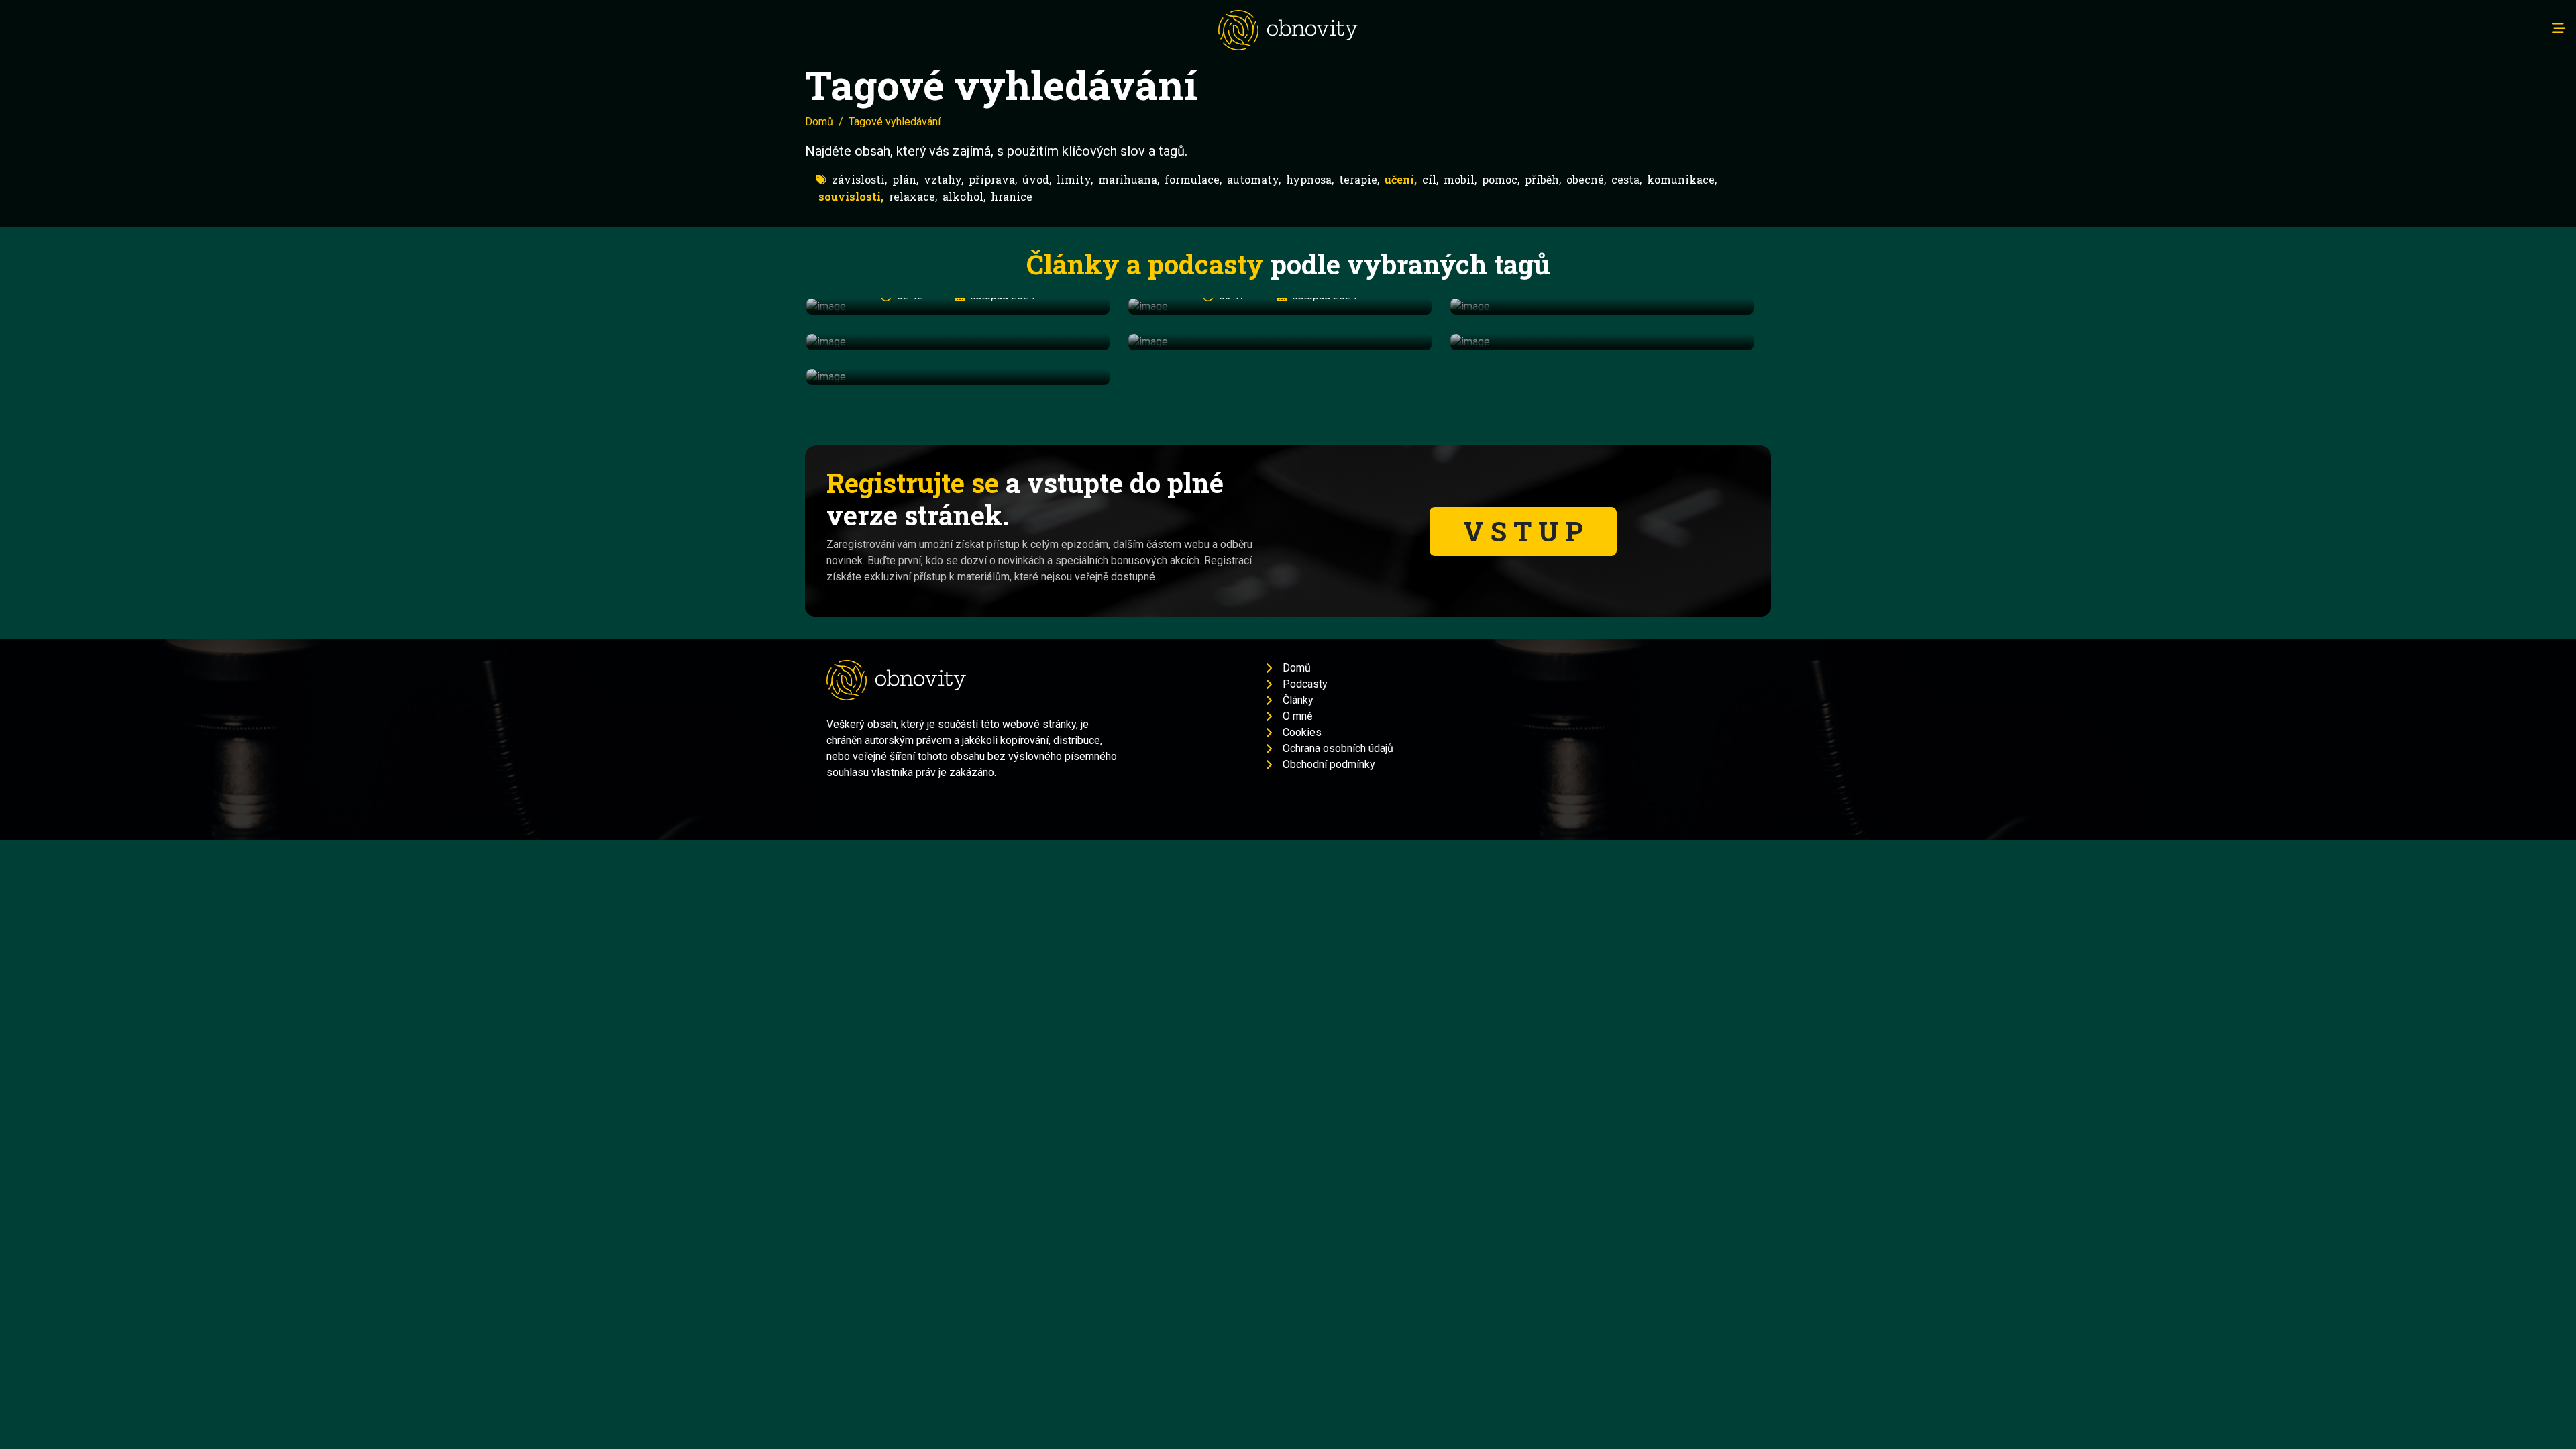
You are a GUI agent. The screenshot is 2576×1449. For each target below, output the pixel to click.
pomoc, (1501, 179)
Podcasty (1305, 684)
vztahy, (944, 179)
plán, (905, 179)
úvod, (1037, 179)
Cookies (1302, 732)
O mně (1297, 716)
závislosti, (859, 179)
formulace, (1193, 179)
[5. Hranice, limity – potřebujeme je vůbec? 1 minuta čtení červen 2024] (1602, 342)
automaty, (1254, 179)
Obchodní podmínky (1329, 764)
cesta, (1626, 179)
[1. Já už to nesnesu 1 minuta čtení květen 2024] (1602, 306)
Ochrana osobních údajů (1338, 748)
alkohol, (964, 196)
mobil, (1460, 179)
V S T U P (1523, 531)
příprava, (993, 179)
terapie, (1359, 179)
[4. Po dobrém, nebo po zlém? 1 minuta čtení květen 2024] (1280, 342)
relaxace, (913, 196)
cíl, (1430, 179)
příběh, (1543, 179)
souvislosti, (851, 196)
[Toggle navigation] (2559, 28)
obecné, (1586, 179)
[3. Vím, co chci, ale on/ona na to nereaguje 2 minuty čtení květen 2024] (958, 342)
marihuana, (1129, 179)
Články (1298, 700)
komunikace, (1682, 179)
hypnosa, (1310, 179)
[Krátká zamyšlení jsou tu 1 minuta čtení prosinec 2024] (958, 377)
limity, (1075, 179)
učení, (1401, 179)
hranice (1012, 196)
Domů (819, 122)
